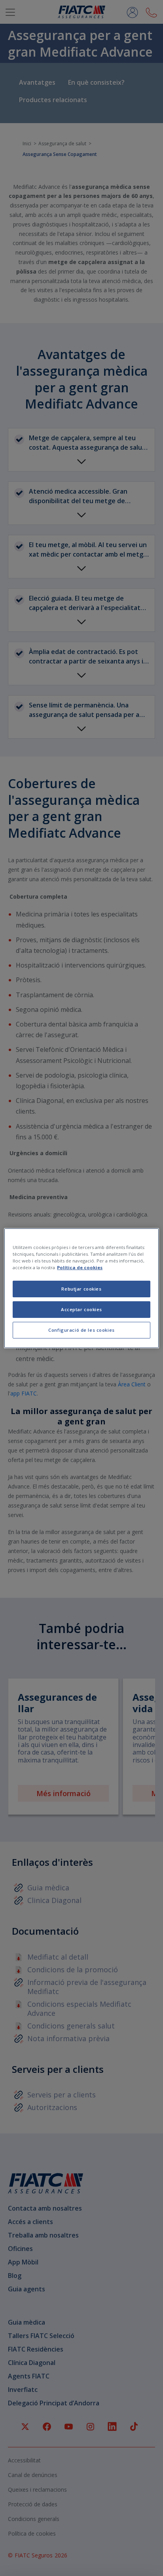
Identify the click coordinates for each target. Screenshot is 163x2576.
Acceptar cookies (81, 1309)
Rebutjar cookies (81, 1289)
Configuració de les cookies (81, 1330)
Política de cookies (80, 1267)
